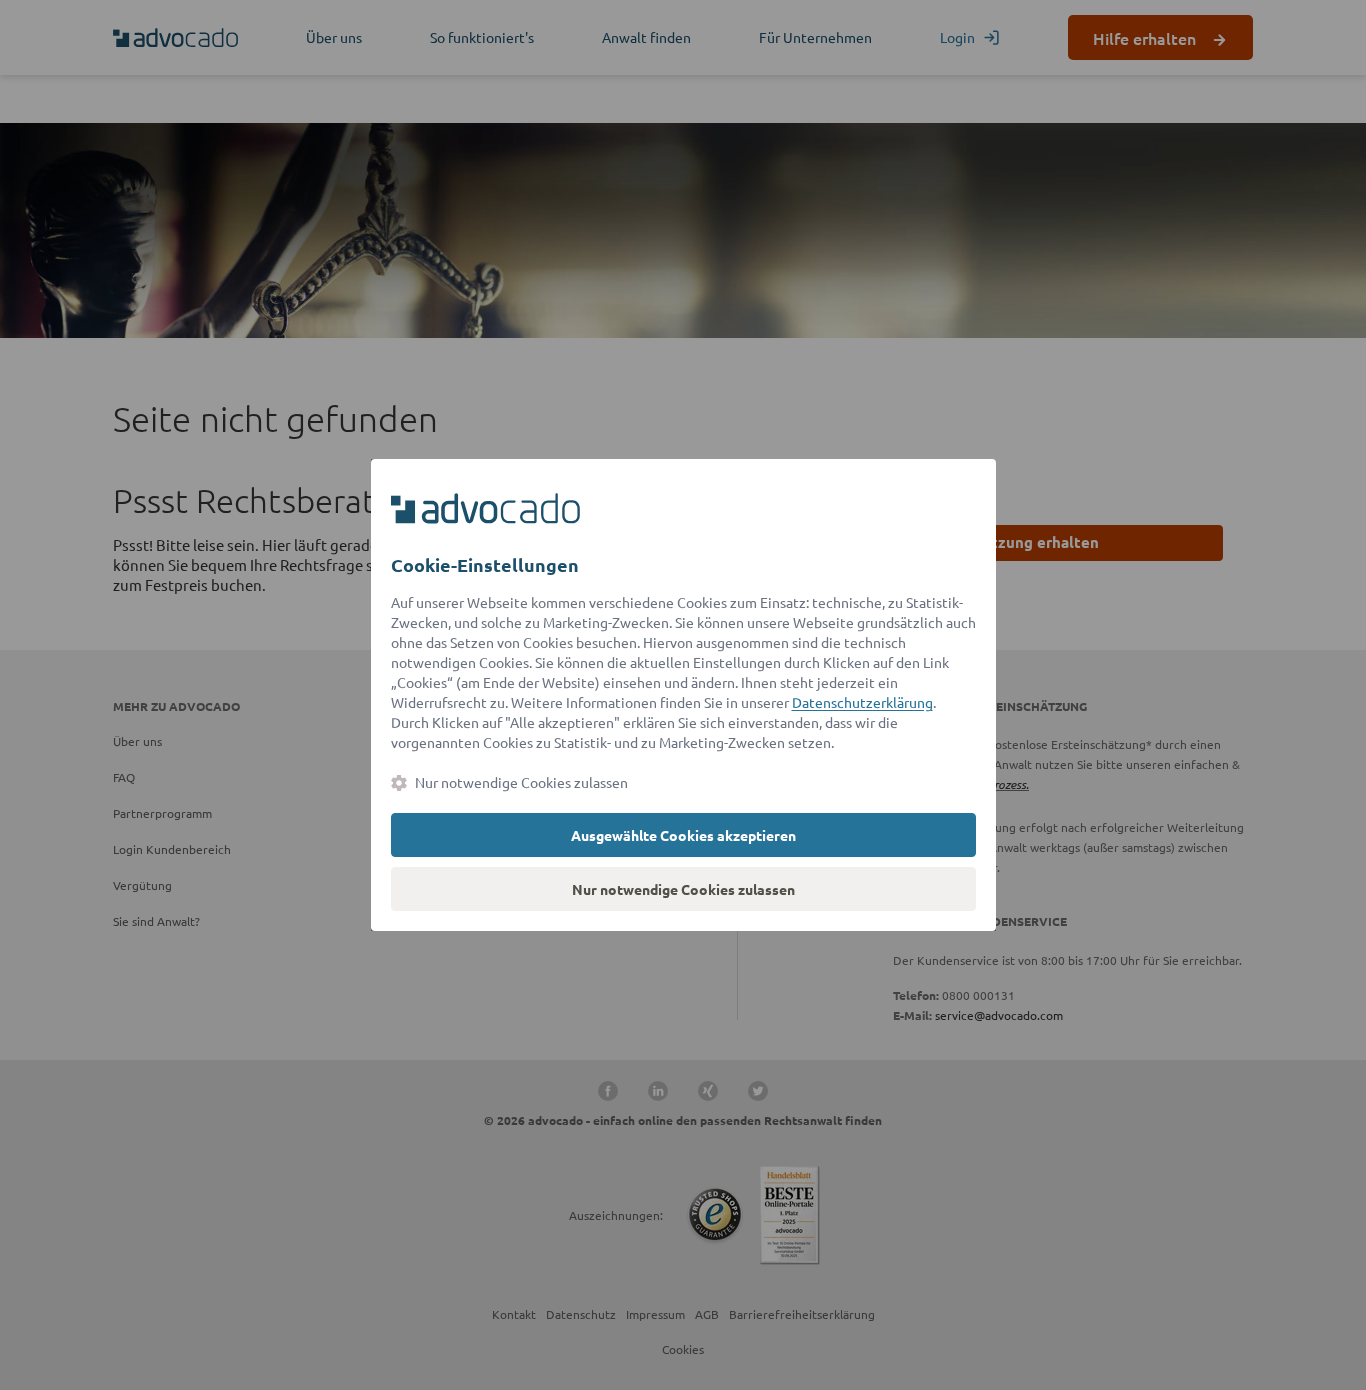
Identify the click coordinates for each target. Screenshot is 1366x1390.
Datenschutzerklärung (862, 702)
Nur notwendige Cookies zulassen (683, 889)
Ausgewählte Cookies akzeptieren (683, 835)
